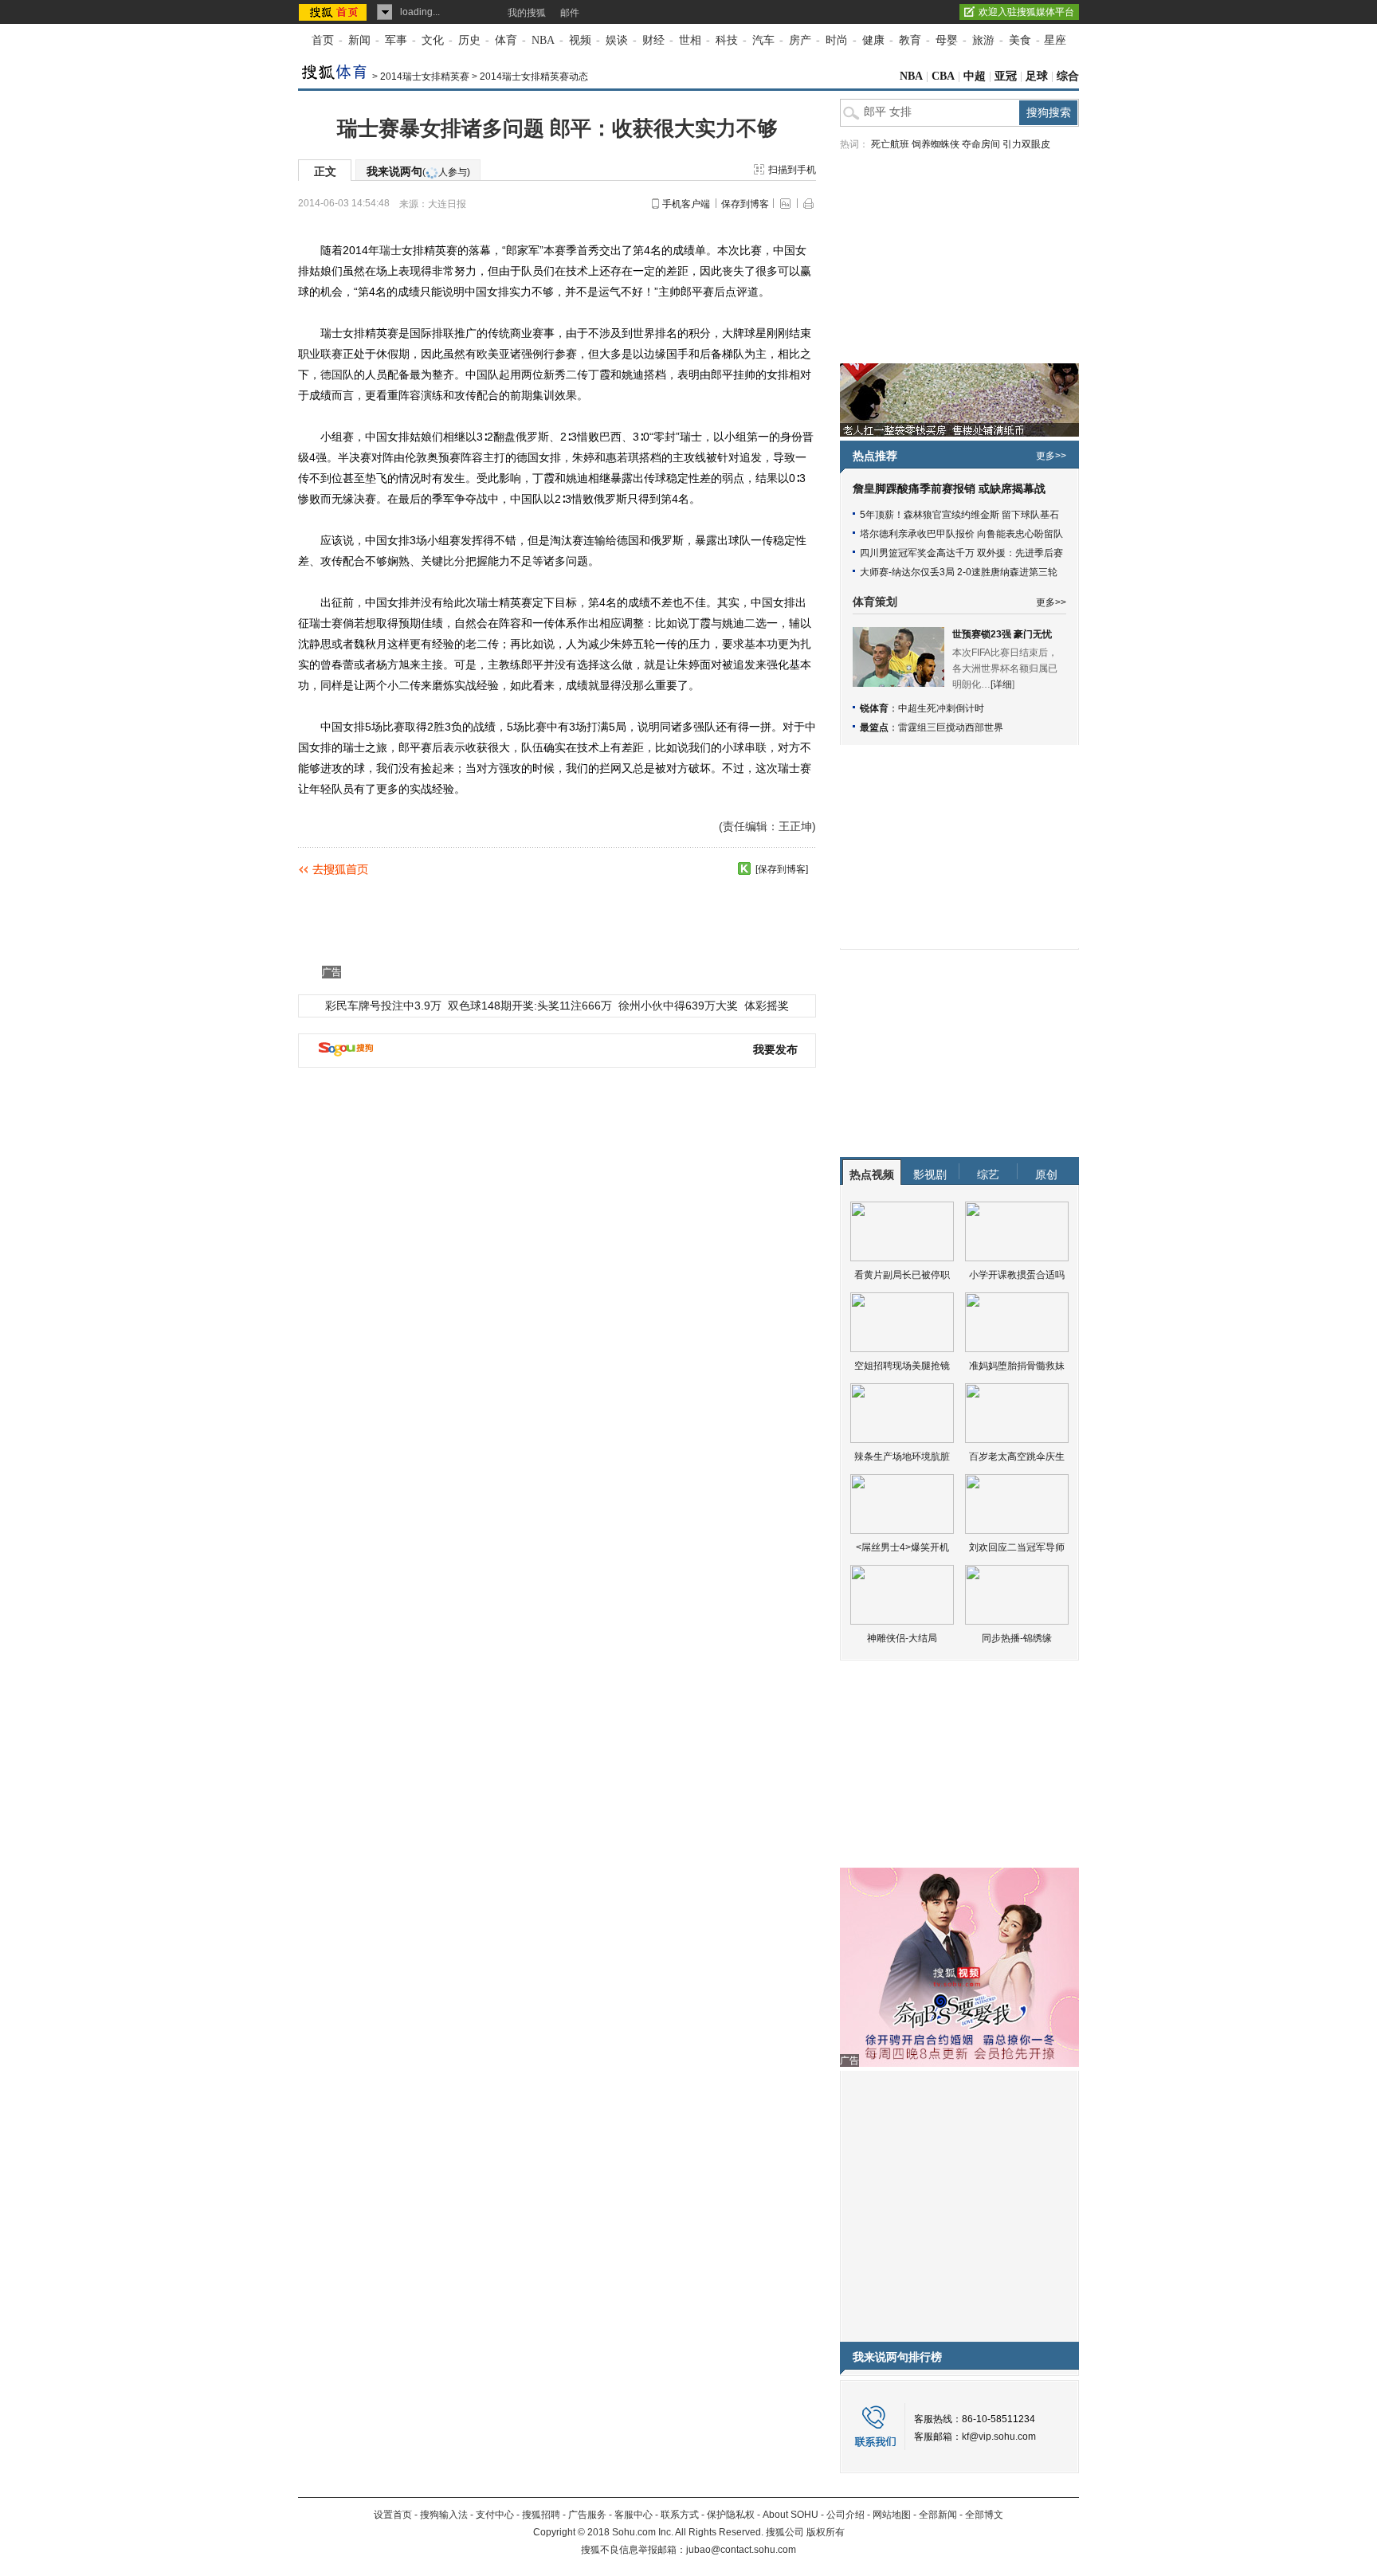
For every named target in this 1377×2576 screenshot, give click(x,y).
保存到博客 (745, 204)
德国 (331, 374)
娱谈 (617, 40)
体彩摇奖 (767, 1006)
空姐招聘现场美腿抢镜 (902, 1366)
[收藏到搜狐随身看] (744, 868)
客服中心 (634, 2515)
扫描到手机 (792, 170)
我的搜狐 (527, 13)
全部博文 (984, 2515)
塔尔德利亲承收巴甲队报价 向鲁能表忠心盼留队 (961, 534)
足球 (1037, 76)
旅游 (983, 40)
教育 (910, 40)
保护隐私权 (731, 2515)
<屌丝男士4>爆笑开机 (902, 1547)
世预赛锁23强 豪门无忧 (1002, 634)
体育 (506, 40)
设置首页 (393, 2515)
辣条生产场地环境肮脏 (902, 1457)
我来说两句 (418, 171)
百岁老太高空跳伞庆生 (1017, 1457)
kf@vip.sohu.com (999, 2437)
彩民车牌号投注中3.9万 (383, 1006)
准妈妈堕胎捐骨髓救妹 (1017, 1366)
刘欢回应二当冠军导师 (1017, 1547)
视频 (580, 40)
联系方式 (680, 2515)
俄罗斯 (532, 437)
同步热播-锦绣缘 (1017, 1638)
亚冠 (1006, 76)
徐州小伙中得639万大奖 (678, 1006)
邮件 (570, 13)
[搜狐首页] (334, 12)
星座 (1055, 40)
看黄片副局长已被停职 (902, 1275)
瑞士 (390, 250)
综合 (1068, 76)
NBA (543, 40)
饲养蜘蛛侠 (936, 144)
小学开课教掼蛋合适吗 (1017, 1275)
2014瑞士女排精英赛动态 (534, 76)
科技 (727, 40)
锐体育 (874, 708)
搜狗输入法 (444, 2515)
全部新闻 (938, 2515)
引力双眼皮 (1026, 144)
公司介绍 (845, 2515)
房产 (800, 40)
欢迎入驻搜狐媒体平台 (1026, 12)
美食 (1020, 40)
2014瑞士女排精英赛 (425, 76)
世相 (690, 40)
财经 (653, 40)
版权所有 (826, 2532)
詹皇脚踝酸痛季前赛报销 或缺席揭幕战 (949, 489)
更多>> (1051, 456)
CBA (943, 76)
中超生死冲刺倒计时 (941, 708)
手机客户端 (686, 204)
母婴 (947, 40)
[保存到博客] (782, 869)
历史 (469, 40)
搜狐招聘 (541, 2515)
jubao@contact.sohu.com (741, 2550)
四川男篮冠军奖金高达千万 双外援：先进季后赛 (961, 553)
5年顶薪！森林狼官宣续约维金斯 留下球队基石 (959, 515)
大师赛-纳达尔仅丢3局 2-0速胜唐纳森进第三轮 (959, 572)
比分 (454, 561)
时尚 (837, 40)
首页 (323, 40)
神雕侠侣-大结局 (902, 1638)
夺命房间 (981, 144)
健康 (873, 40)
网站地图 (892, 2515)
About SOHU (790, 2515)
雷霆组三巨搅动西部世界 (951, 727)
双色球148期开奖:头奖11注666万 (530, 1006)
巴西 (610, 437)
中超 (975, 76)
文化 (433, 40)
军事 (396, 40)
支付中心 (495, 2515)
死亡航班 (890, 144)
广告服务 (587, 2515)
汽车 (763, 40)
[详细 (1001, 684)
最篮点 (874, 727)
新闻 (359, 40)
